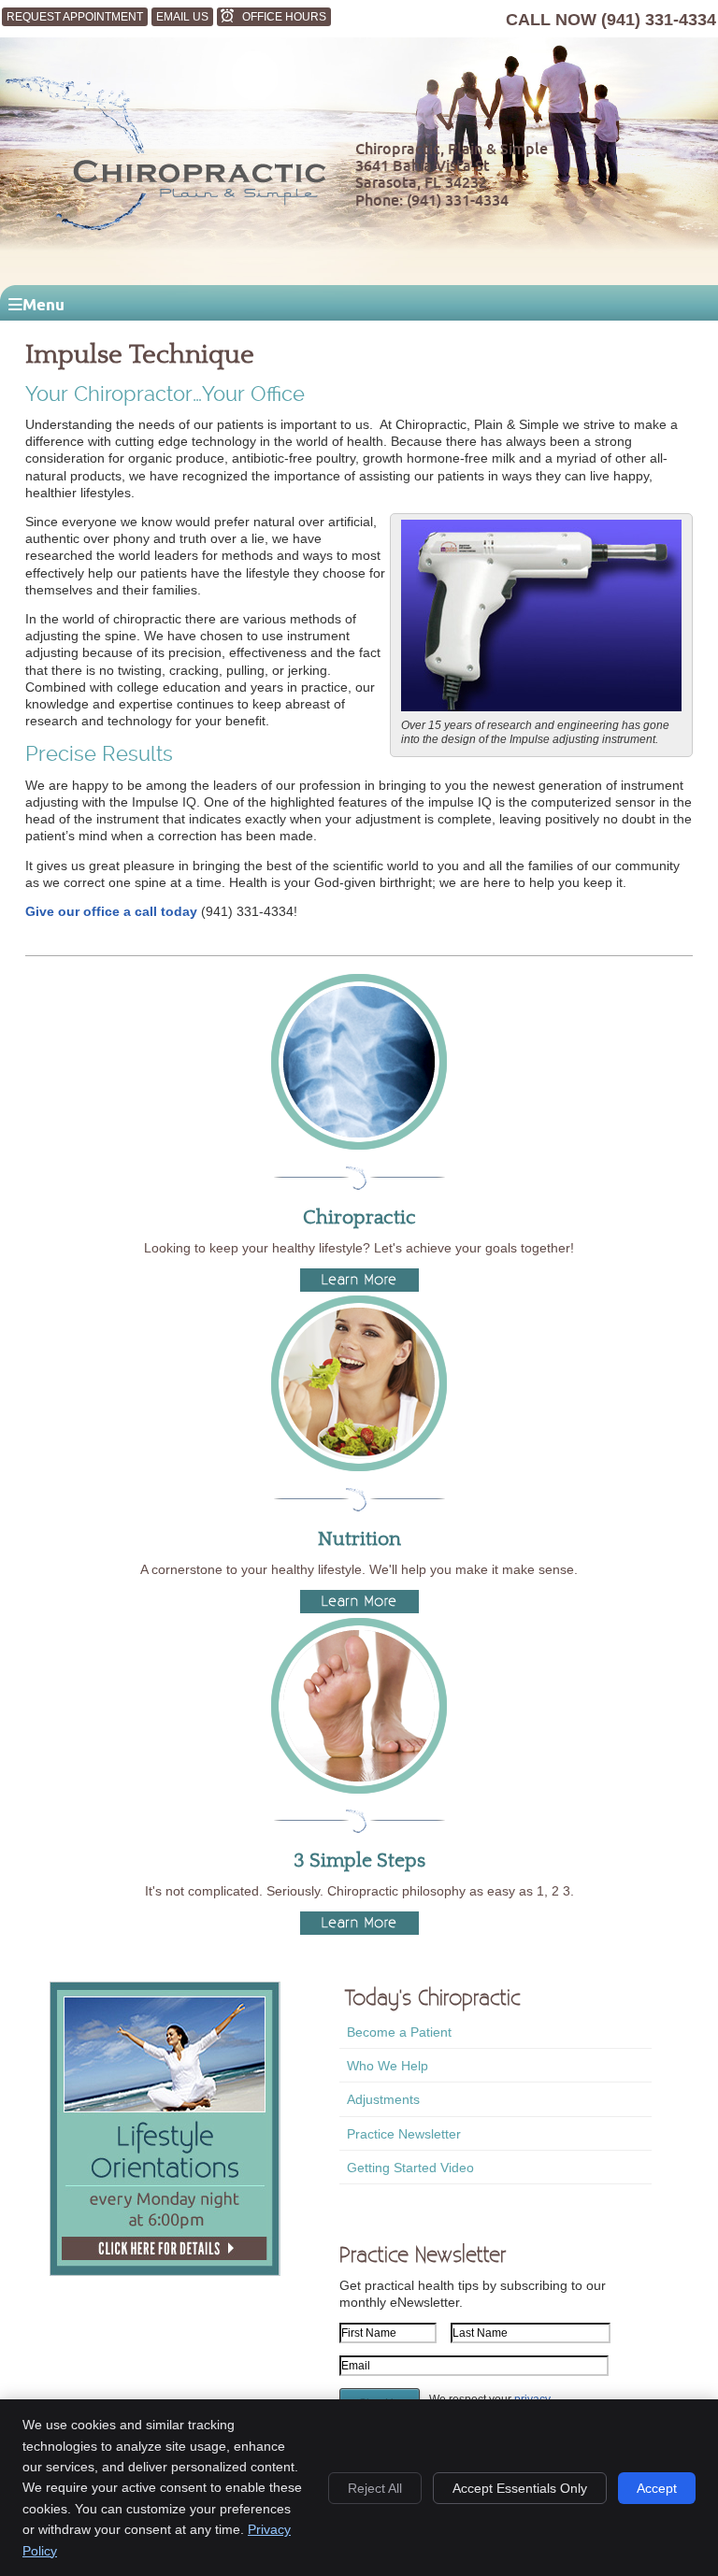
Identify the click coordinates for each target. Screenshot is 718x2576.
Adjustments (383, 2099)
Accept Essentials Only (520, 2488)
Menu (43, 304)
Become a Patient (399, 2032)
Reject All (375, 2488)
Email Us (182, 17)
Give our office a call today (111, 911)
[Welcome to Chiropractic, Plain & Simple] (164, 232)
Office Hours (284, 17)
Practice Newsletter (404, 2134)
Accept (657, 2488)
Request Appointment (75, 17)
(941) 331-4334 (659, 20)
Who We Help (388, 2066)
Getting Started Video (410, 2168)
